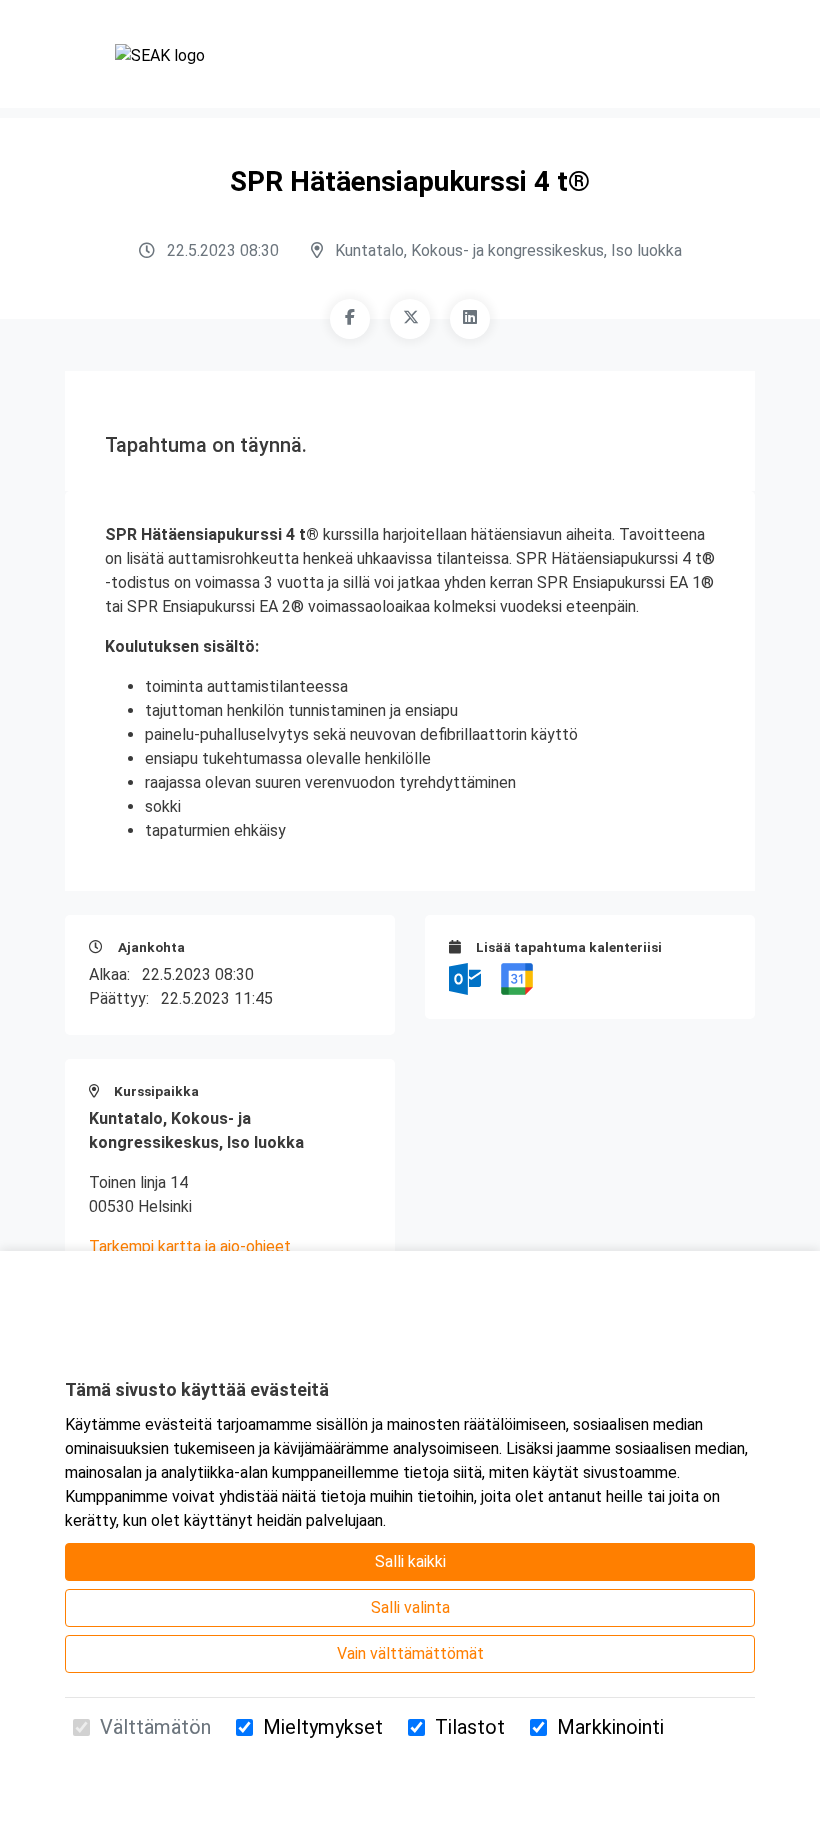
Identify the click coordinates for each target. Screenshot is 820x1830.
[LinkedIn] (470, 319)
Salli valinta (410, 1607)
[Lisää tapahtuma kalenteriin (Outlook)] (467, 977)
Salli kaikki (410, 1561)
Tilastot (470, 1727)
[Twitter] (410, 319)
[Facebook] (350, 319)
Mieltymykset (323, 1727)
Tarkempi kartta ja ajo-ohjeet (190, 1246)
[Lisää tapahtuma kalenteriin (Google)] (517, 977)
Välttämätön (155, 1727)
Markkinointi (610, 1727)
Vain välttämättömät (410, 1653)
